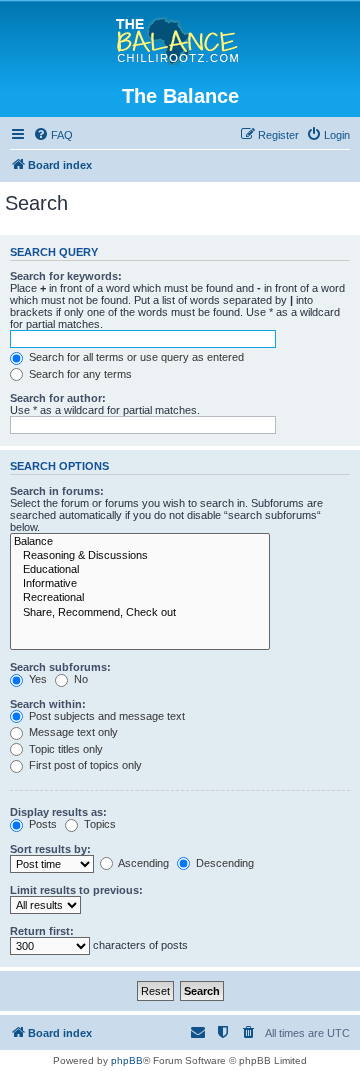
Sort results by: (50, 849)
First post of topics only (84, 765)
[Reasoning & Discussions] (140, 556)
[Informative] (140, 584)
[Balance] (140, 542)
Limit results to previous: (76, 890)
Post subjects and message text (105, 716)
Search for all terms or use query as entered (135, 357)
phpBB (127, 1060)
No (79, 679)
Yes (36, 679)
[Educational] (140, 570)
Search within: (48, 704)
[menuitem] (53, 135)
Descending (223, 863)
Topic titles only (64, 749)
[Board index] (180, 42)
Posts (41, 824)
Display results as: (58, 812)
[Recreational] (140, 598)
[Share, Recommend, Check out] (140, 613)
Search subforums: (60, 667)
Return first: (42, 931)
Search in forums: (57, 491)
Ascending (142, 863)
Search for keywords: (66, 276)
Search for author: (58, 398)
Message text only (72, 732)
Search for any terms (79, 374)
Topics (98, 824)
